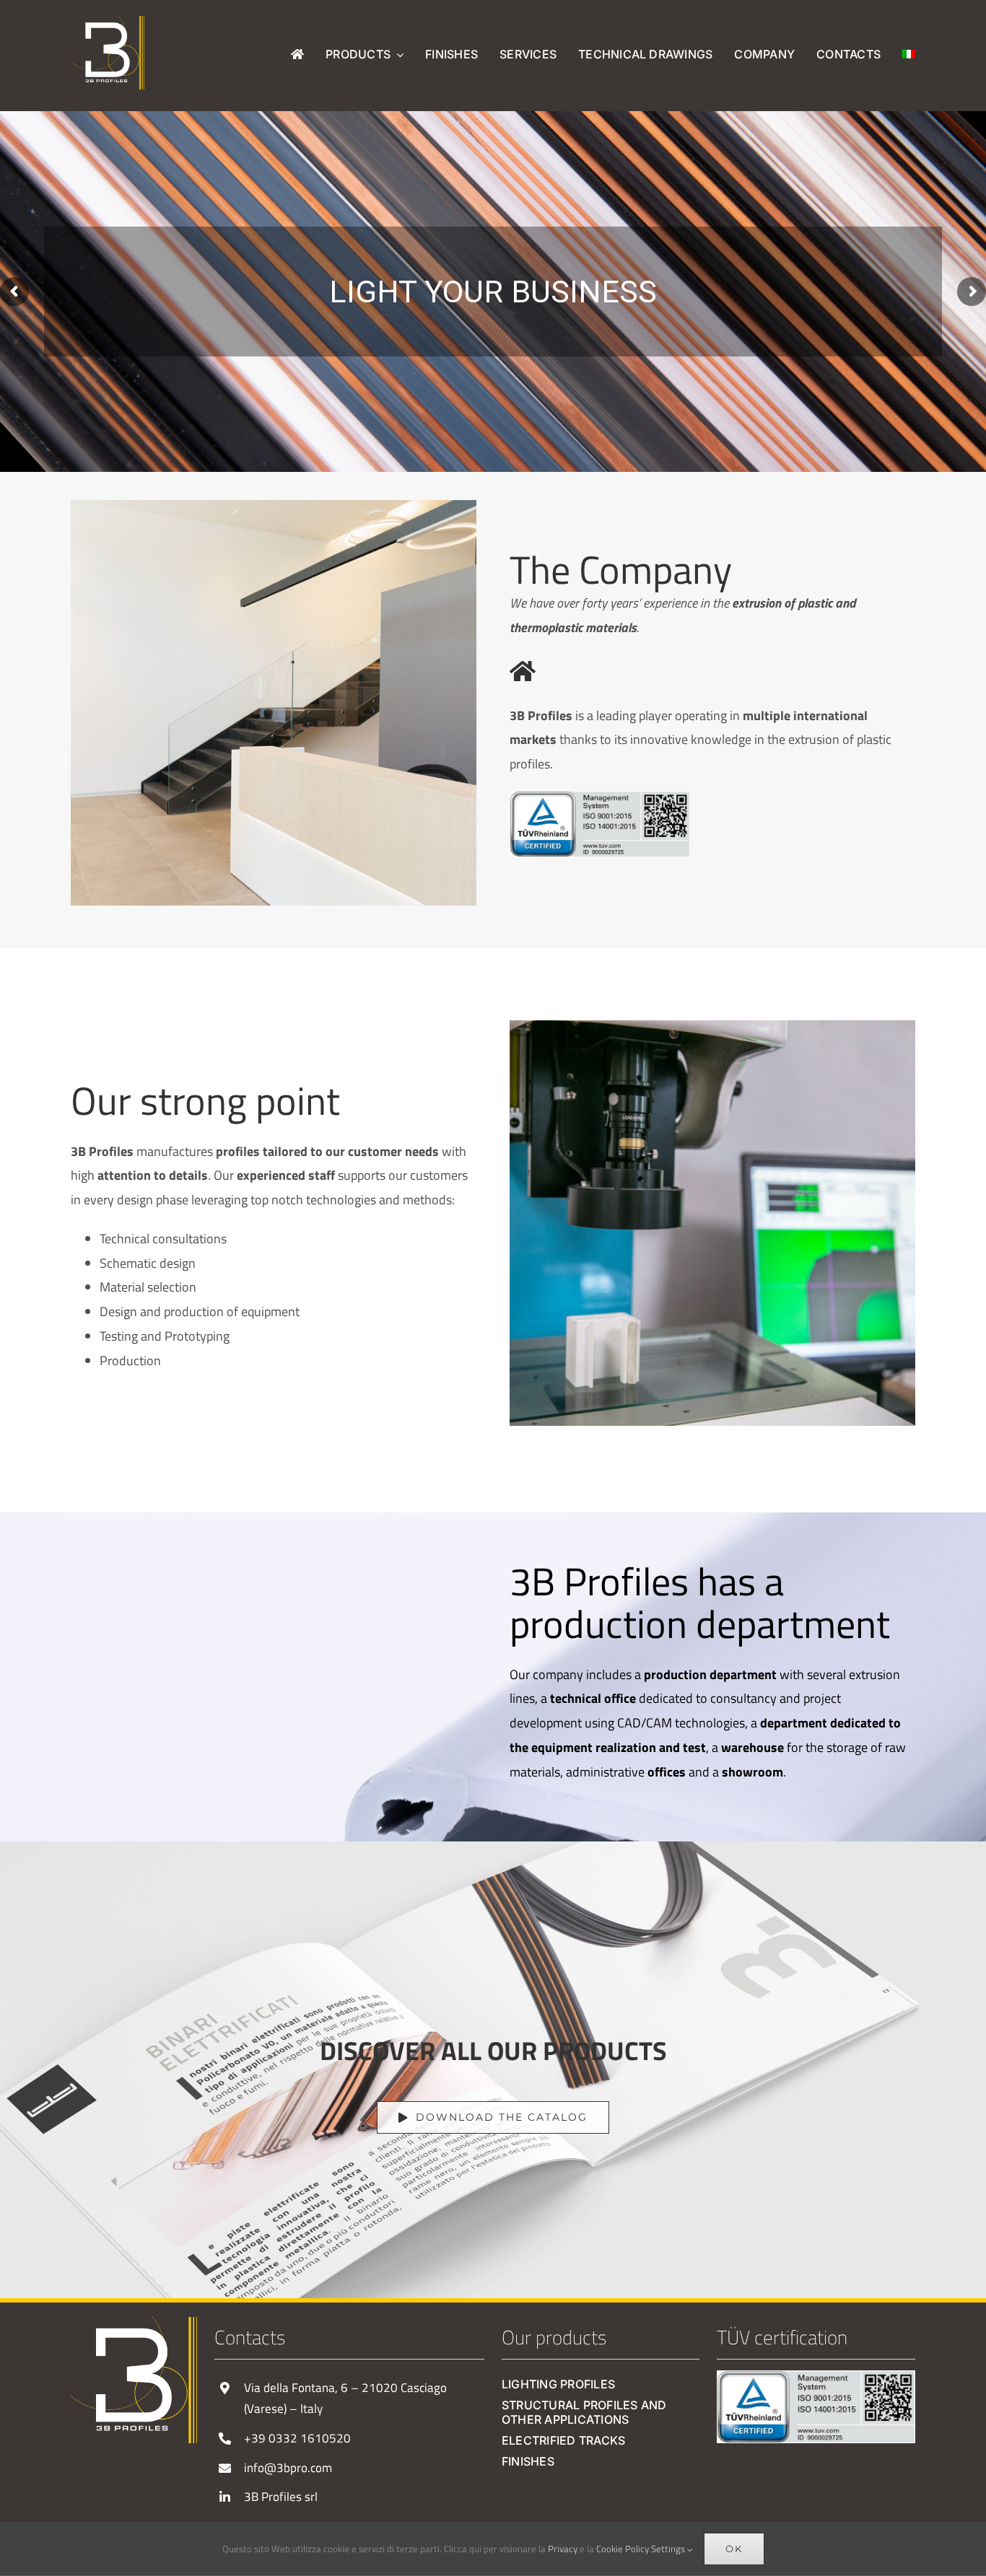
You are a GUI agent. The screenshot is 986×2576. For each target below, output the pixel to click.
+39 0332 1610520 (297, 2438)
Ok (734, 2549)
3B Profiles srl (281, 2497)
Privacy (563, 2549)
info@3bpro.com (288, 2468)
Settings (669, 2549)
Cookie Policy (623, 2549)
